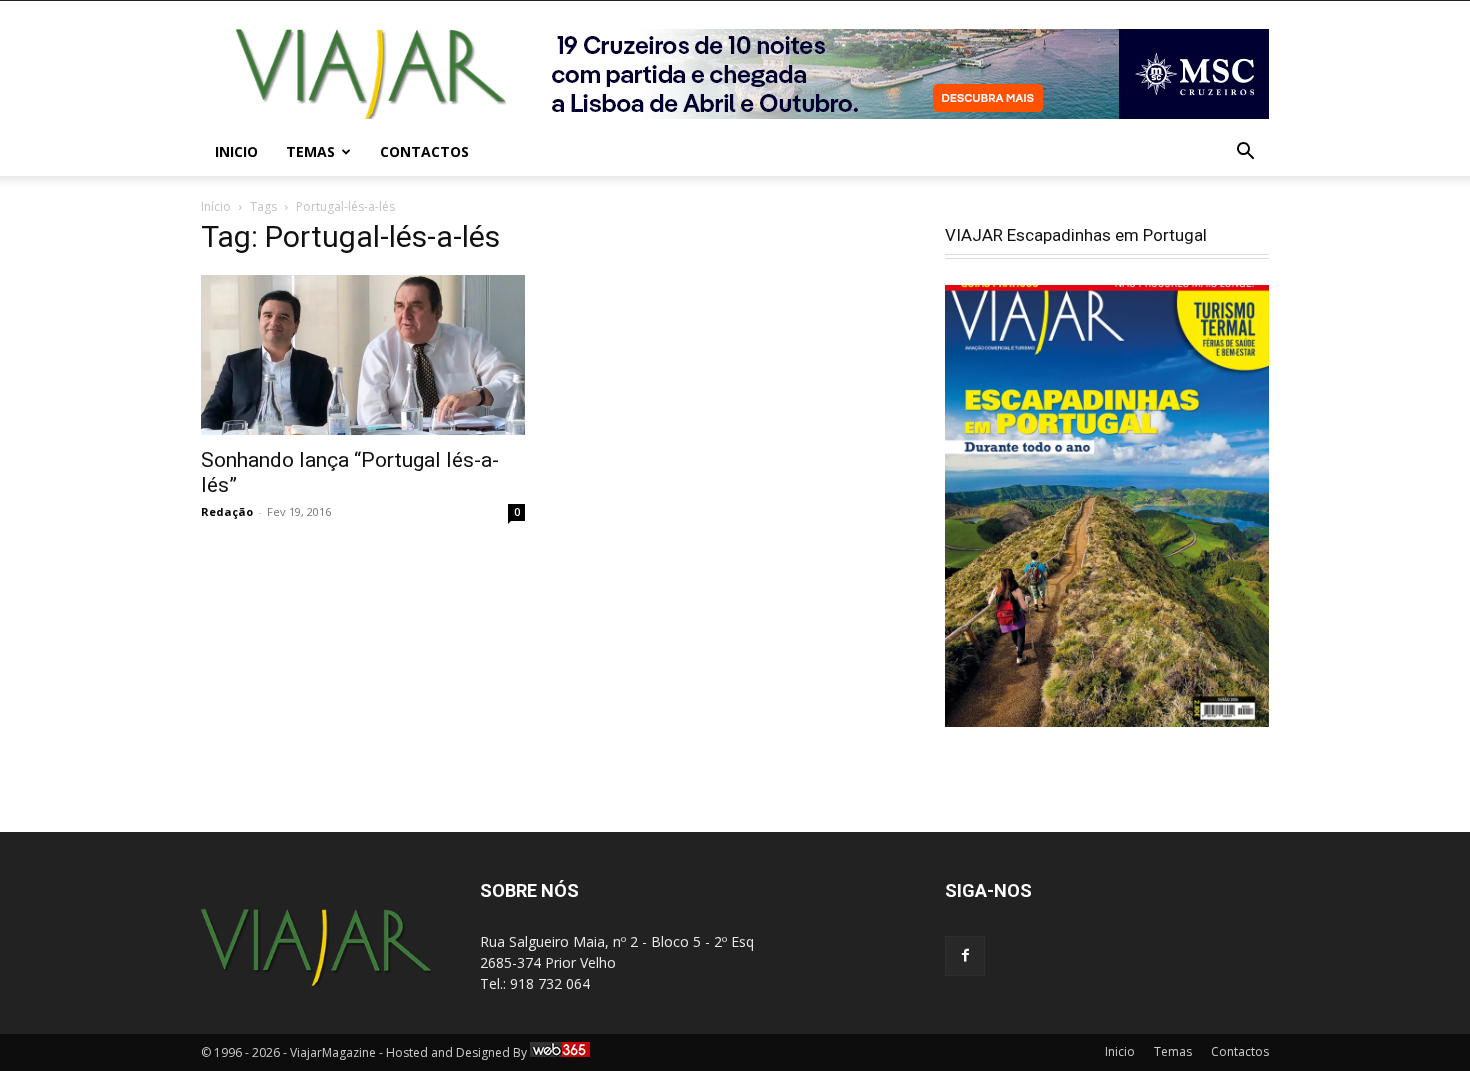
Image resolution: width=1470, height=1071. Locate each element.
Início (216, 206)
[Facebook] (965, 956)
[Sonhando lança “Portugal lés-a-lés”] (363, 355)
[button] (1245, 153)
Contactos (424, 151)
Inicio (236, 151)
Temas (310, 151)
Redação (227, 511)
